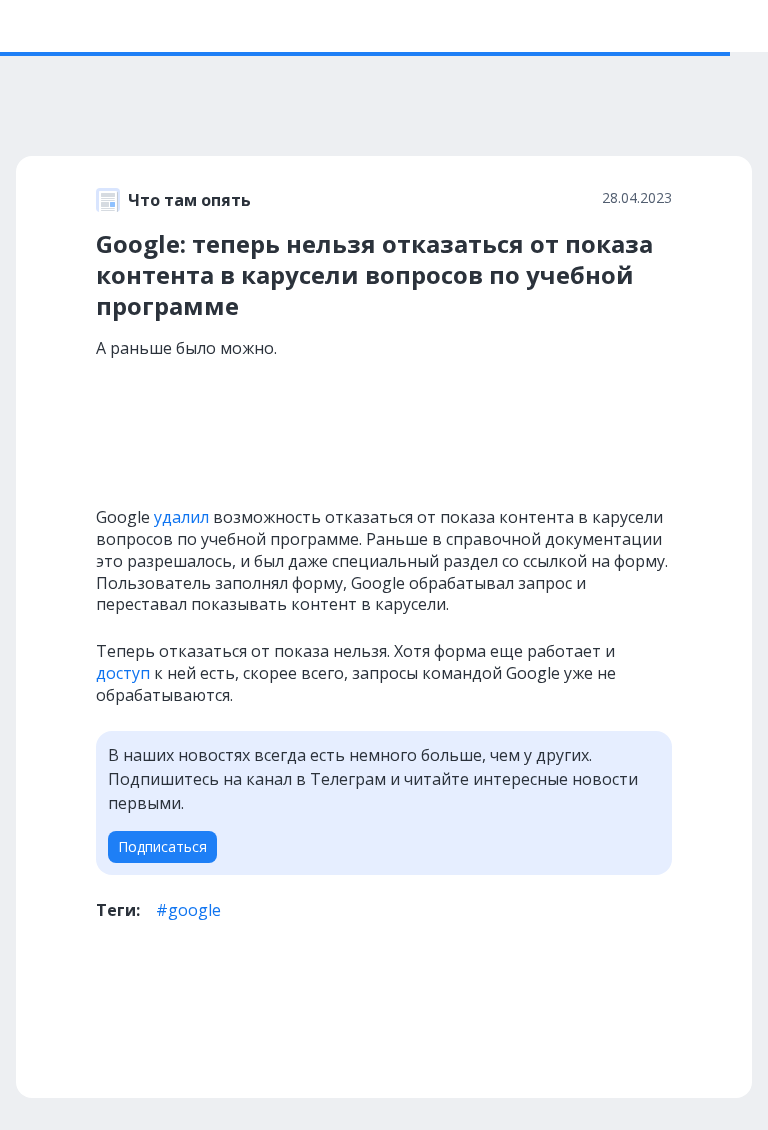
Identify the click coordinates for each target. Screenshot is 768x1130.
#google (188, 910)
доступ (123, 673)
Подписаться (162, 846)
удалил (181, 517)
